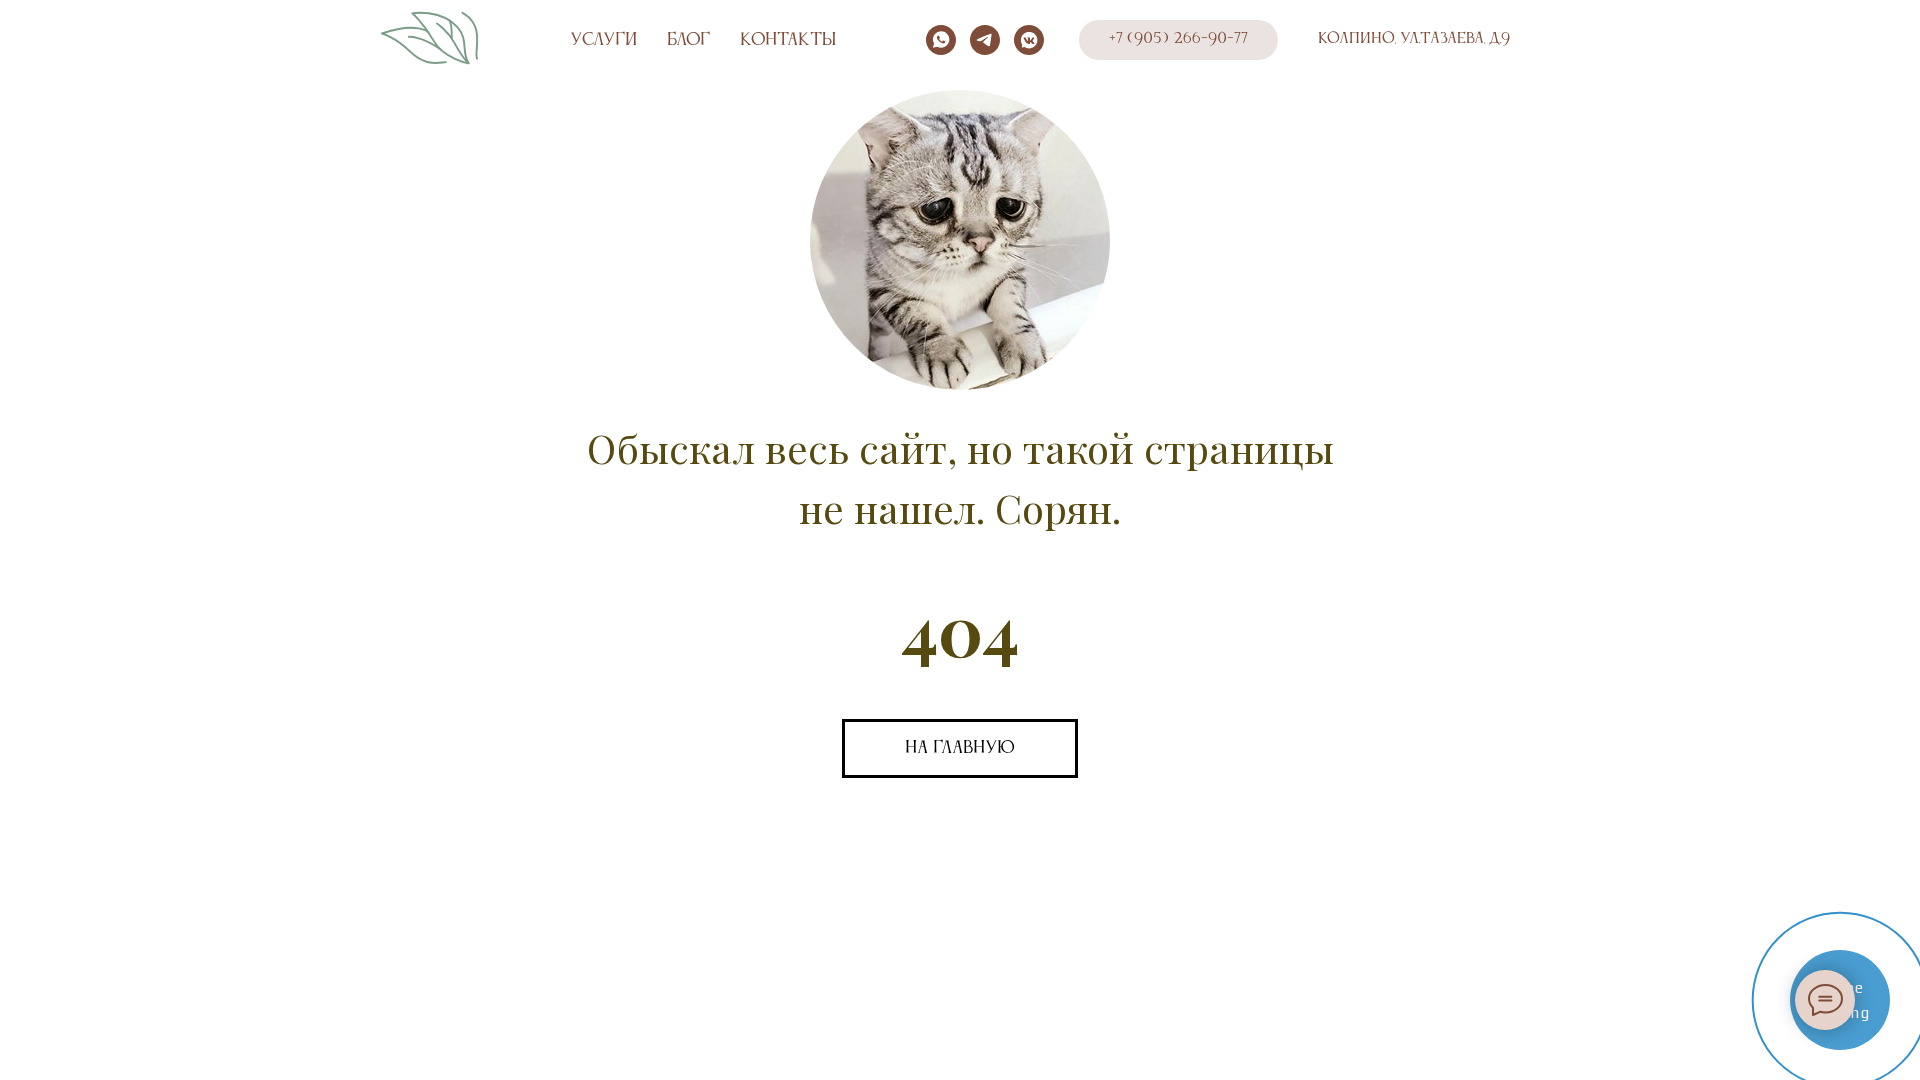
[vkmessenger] (1029, 40)
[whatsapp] (941, 40)
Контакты (788, 40)
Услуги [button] (603, 40)
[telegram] (985, 40)
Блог (688, 40)
